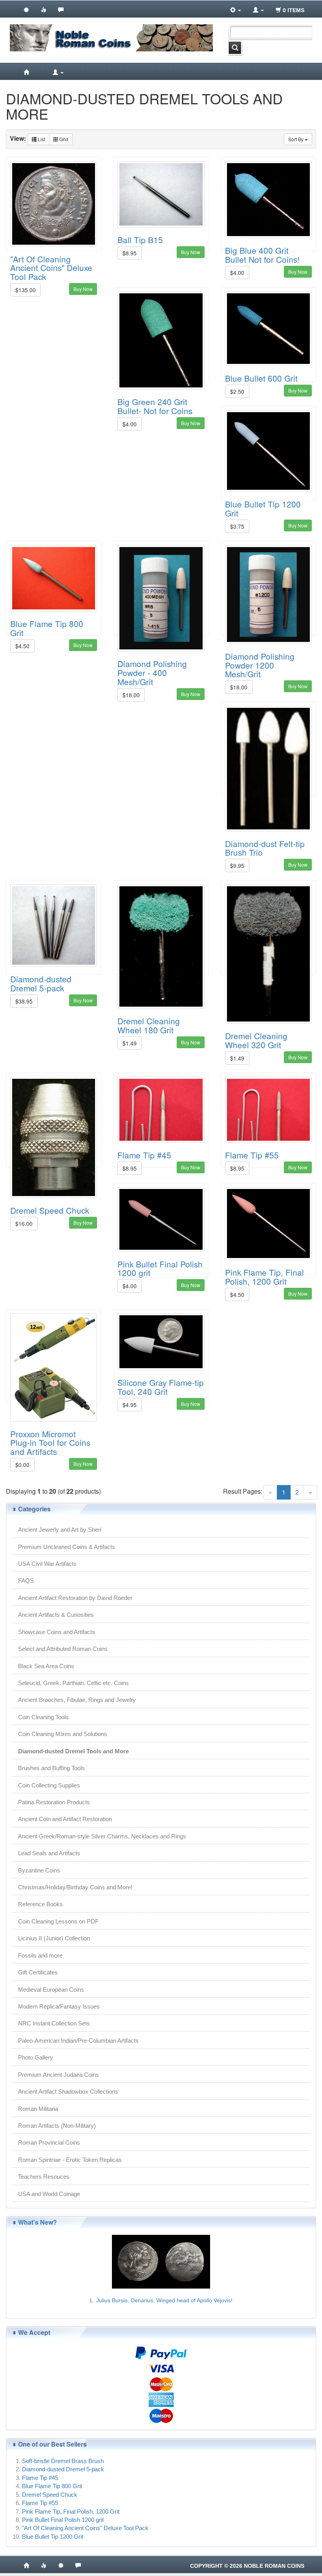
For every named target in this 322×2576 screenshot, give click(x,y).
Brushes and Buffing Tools (51, 1768)
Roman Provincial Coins (49, 2142)
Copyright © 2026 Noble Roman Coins (247, 2566)
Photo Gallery (36, 2057)
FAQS (26, 1581)
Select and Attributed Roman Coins (63, 1649)
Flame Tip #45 (144, 1155)
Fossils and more (40, 1955)
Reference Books (40, 1904)
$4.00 (237, 273)
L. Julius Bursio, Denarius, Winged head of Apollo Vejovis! (161, 2300)
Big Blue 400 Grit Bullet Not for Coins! (262, 255)
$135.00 (26, 290)
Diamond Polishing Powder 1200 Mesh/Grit (260, 665)
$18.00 (131, 695)
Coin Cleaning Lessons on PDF (58, 1921)
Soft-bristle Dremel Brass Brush (63, 2461)
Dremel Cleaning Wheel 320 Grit (256, 1040)
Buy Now (83, 289)
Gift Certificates (38, 1972)
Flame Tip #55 (252, 1155)
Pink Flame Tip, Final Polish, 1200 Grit (264, 1277)
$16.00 (24, 1223)
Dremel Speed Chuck (50, 1210)
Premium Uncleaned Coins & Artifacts (67, 1547)
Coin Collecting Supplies (49, 1785)
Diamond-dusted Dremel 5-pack (41, 983)
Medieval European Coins (51, 1990)
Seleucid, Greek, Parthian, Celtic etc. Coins (73, 1683)
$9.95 (237, 865)
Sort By (296, 139)
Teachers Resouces (44, 2177)
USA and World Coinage (49, 2194)
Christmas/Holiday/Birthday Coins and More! (75, 1887)
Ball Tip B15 (140, 240)
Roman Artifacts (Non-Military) (57, 2126)
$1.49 (130, 1043)
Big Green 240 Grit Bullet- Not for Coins (155, 406)
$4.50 (22, 646)
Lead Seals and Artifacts (49, 1853)
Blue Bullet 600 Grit (261, 378)
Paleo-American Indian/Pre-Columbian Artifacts (78, 2041)
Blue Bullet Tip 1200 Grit (263, 508)
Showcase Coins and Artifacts (57, 1632)
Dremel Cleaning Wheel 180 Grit (149, 1025)
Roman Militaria (38, 2109)
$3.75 (237, 526)
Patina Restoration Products (54, 1802)
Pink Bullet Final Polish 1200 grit (160, 1268)
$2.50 (237, 391)
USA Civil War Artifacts (47, 1564)
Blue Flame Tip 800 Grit (47, 628)
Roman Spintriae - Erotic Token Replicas (70, 2160)
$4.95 (130, 1405)
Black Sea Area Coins (46, 1666)
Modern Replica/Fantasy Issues (59, 2006)
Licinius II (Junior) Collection (54, 1938)
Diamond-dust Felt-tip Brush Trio (265, 848)
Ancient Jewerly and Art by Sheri (60, 1530)
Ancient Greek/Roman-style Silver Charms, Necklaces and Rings (102, 1836)
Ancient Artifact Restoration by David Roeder (75, 1598)
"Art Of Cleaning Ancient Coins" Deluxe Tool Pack (51, 268)
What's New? (38, 2222)
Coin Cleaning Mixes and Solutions (63, 1734)
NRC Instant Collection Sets (54, 2023)
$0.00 (22, 1465)
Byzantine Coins (39, 1870)
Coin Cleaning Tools (43, 1717)
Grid (63, 139)
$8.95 (130, 253)
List (41, 139)
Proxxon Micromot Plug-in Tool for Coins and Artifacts (50, 1443)
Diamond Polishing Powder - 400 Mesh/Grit (152, 673)
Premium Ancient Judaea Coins (59, 2075)
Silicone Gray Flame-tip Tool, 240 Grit (161, 1387)
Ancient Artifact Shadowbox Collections (68, 2092)
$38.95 (24, 1001)
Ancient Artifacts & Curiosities (56, 1615)
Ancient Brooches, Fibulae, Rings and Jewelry (77, 1700)
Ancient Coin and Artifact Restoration (65, 1819)
